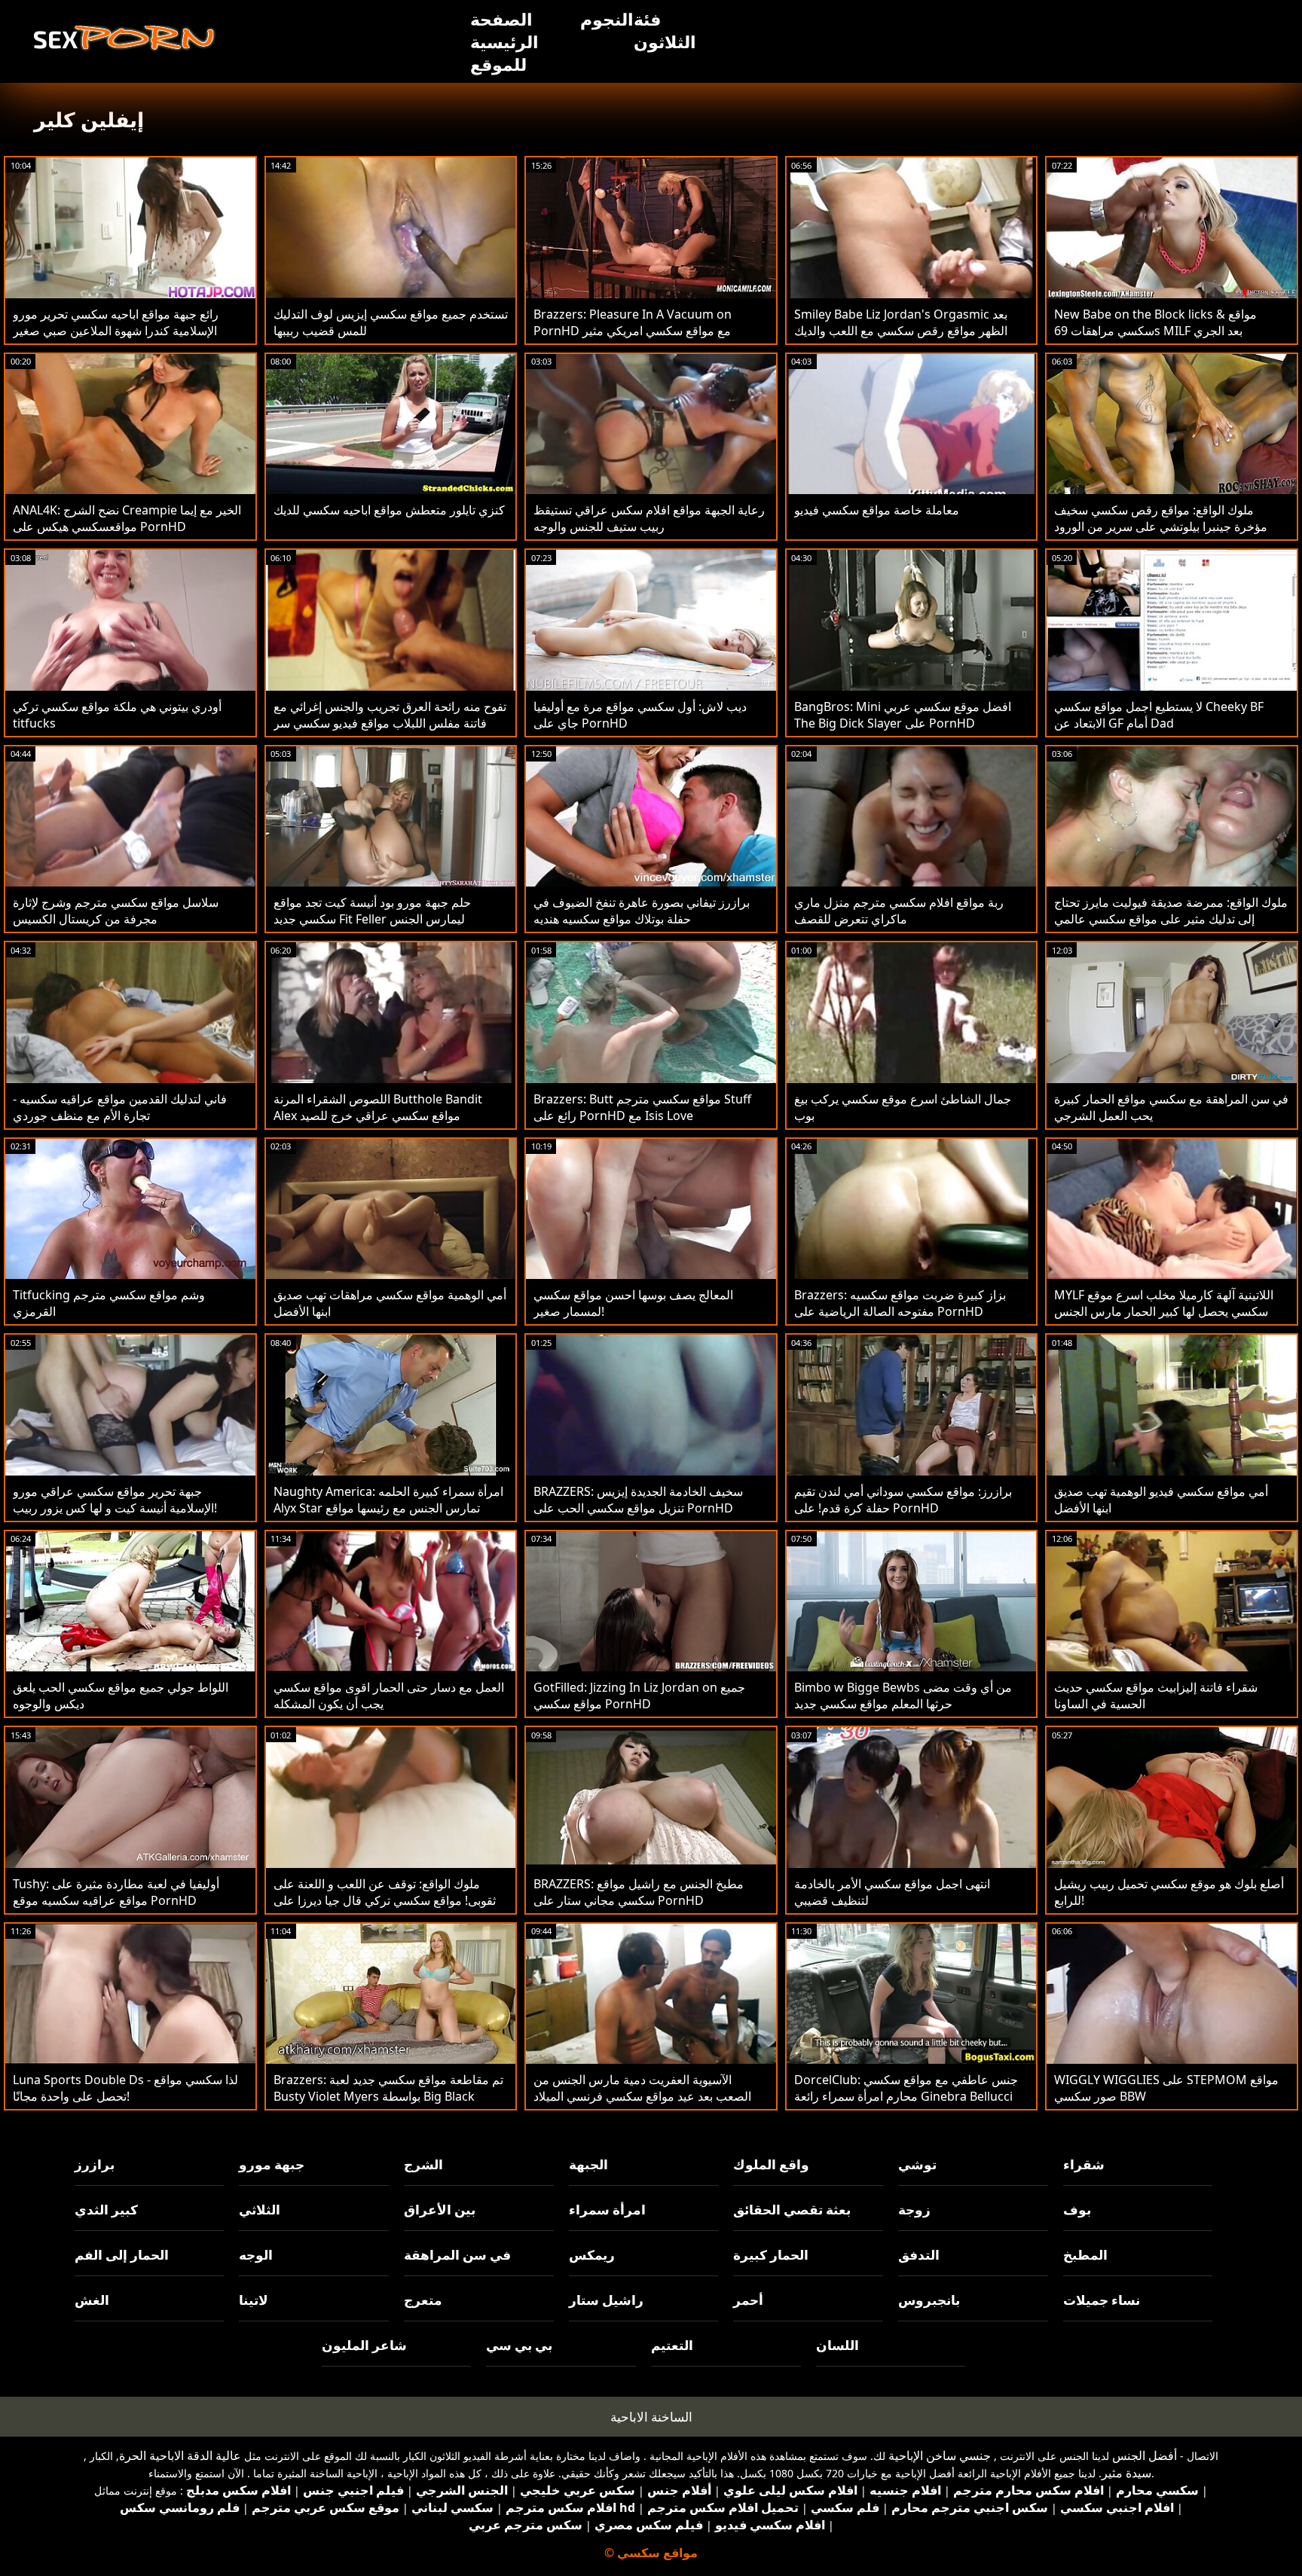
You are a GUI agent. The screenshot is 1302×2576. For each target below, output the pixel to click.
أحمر (748, 2300)
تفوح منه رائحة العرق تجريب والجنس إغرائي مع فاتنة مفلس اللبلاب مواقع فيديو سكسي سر (390, 715)
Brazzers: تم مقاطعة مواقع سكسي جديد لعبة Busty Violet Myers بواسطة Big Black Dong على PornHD (388, 2096)
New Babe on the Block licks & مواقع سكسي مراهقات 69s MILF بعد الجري (1155, 322)
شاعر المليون (364, 2345)
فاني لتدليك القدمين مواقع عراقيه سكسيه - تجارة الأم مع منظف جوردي (120, 1107)
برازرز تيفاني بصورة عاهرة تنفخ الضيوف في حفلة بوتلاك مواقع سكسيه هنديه (642, 911)
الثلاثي (260, 2210)
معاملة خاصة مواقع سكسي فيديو (877, 510)
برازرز (95, 2164)
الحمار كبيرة (771, 2255)
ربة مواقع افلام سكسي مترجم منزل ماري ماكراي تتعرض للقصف (899, 911)
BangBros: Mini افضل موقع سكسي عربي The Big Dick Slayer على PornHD (903, 715)
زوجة (914, 2210)
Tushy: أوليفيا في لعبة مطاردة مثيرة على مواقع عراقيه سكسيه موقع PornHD (116, 1892)
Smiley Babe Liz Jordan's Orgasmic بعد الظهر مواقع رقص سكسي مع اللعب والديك (901, 322)
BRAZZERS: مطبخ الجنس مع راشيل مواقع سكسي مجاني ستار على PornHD (639, 1892)
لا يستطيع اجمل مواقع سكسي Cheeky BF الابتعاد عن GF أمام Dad (1159, 715)
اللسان (837, 2345)
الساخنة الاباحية (651, 2417)
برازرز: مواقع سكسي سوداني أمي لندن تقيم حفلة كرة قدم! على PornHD (903, 1500)
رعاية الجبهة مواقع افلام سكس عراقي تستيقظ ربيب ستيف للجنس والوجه (649, 518)
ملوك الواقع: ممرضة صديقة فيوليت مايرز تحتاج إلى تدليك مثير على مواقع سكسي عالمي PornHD (1171, 919)
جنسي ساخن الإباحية (940, 2455)
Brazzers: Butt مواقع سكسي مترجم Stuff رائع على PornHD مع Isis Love (642, 1107)
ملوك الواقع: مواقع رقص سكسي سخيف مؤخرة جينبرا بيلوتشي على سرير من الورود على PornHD (1161, 526)
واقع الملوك (771, 2164)
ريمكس (592, 2255)
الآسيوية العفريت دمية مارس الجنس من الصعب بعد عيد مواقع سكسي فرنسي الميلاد (642, 2088)
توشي (917, 2164)
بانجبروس (929, 2300)
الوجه (256, 2255)
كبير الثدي (106, 2210)
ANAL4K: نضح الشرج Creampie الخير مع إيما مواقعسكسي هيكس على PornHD (127, 518)
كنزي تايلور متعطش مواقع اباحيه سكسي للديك (389, 510)
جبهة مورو (272, 2164)
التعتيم (672, 2345)
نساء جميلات (1102, 2300)
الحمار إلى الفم (122, 2255)
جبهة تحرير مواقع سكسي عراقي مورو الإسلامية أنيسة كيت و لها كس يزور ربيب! (115, 1500)
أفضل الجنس (1145, 2455)
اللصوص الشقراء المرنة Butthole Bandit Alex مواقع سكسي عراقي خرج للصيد (378, 1107)
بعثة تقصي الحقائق (792, 2210)
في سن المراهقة (457, 2255)
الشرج (423, 2164)
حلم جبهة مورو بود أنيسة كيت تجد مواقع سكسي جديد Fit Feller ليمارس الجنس (372, 911)
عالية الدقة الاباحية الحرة (180, 2455)
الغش (92, 2300)
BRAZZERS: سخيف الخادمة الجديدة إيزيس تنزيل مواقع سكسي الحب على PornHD (638, 1500)
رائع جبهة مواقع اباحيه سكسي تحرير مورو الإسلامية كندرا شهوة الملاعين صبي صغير (116, 322)
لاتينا (254, 2300)
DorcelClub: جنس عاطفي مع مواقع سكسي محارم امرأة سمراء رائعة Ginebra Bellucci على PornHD (906, 2096)
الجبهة (588, 2164)
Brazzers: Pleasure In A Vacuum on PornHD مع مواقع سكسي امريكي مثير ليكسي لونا (633, 331)
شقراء (1084, 2164)
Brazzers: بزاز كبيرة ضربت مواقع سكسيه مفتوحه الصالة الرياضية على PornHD (900, 1303)
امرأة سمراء (607, 2210)
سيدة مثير (1126, 2473)
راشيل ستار (606, 2300)
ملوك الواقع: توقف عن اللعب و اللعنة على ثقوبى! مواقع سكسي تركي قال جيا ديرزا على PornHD (385, 1900)
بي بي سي (519, 2345)
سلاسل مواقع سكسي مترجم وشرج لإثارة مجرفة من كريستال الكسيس (116, 911)
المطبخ (1085, 2255)
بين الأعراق (440, 2210)
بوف (1077, 2210)
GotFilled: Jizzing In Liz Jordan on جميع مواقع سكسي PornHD (639, 1695)
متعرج (423, 2300)
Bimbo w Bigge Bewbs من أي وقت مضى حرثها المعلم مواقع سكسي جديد (903, 1695)
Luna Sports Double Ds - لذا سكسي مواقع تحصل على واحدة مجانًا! (125, 2088)
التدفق (919, 2255)
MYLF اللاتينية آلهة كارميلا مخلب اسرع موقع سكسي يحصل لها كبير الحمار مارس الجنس (1164, 1303)
